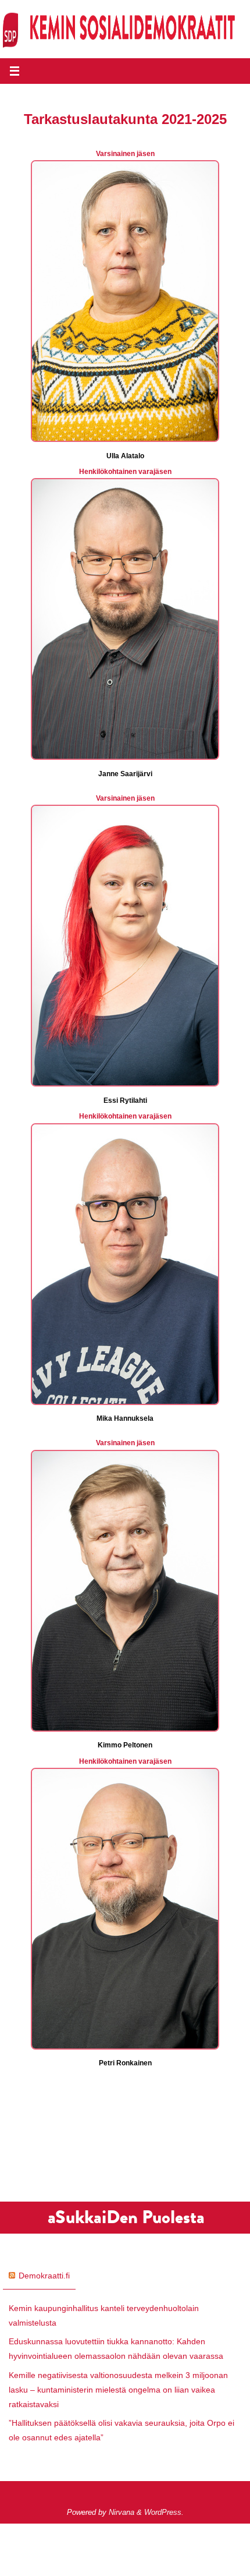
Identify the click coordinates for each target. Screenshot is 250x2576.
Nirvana (122, 2512)
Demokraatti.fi (44, 2276)
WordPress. (164, 2512)
